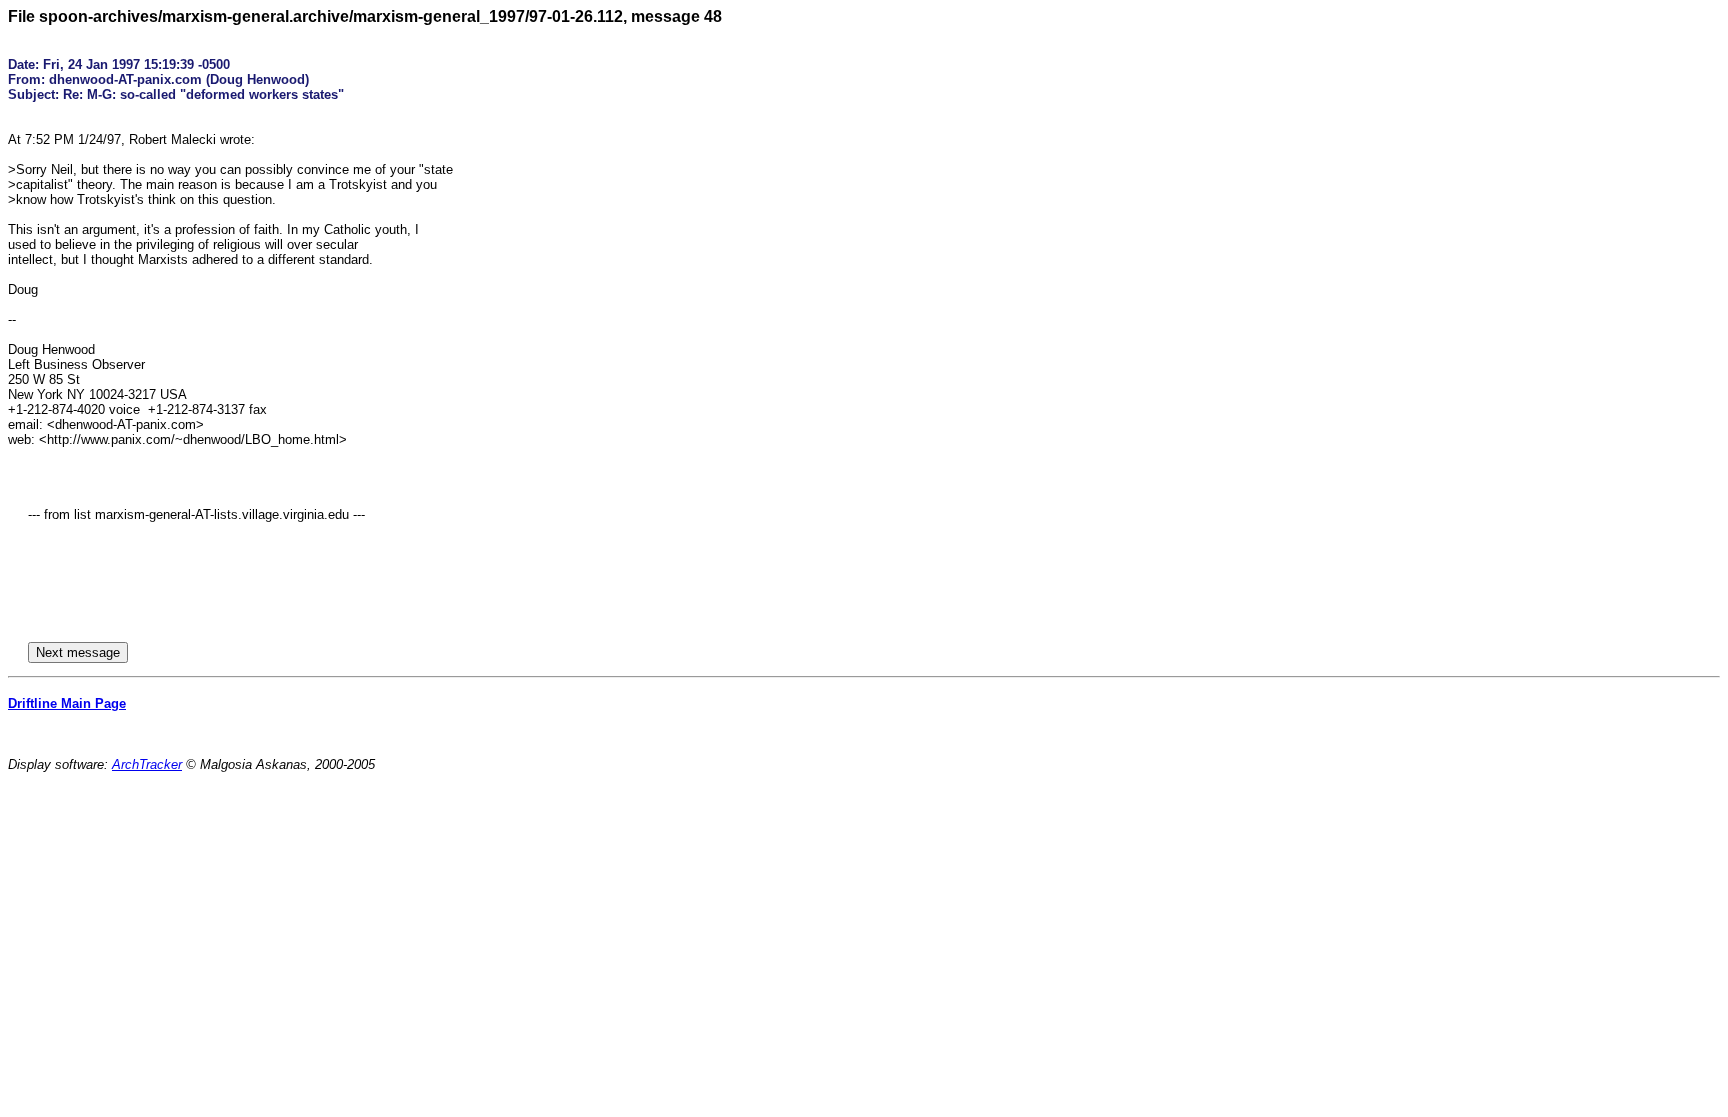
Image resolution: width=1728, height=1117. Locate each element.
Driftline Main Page (67, 703)
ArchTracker (147, 764)
